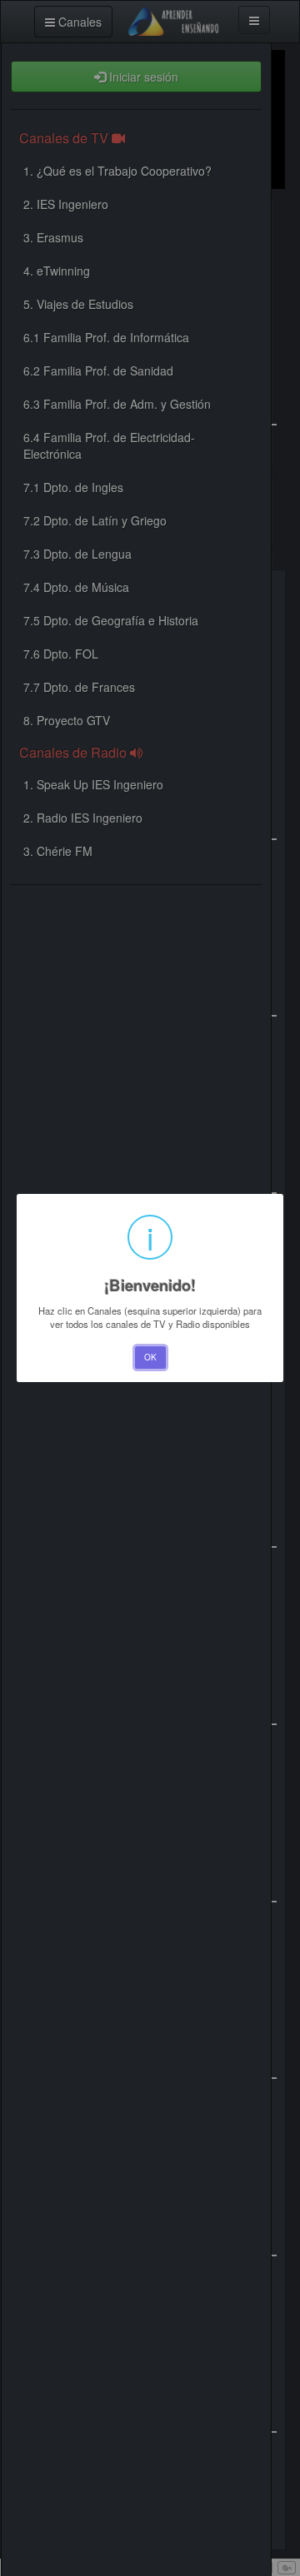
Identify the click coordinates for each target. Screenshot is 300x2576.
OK (150, 1357)
